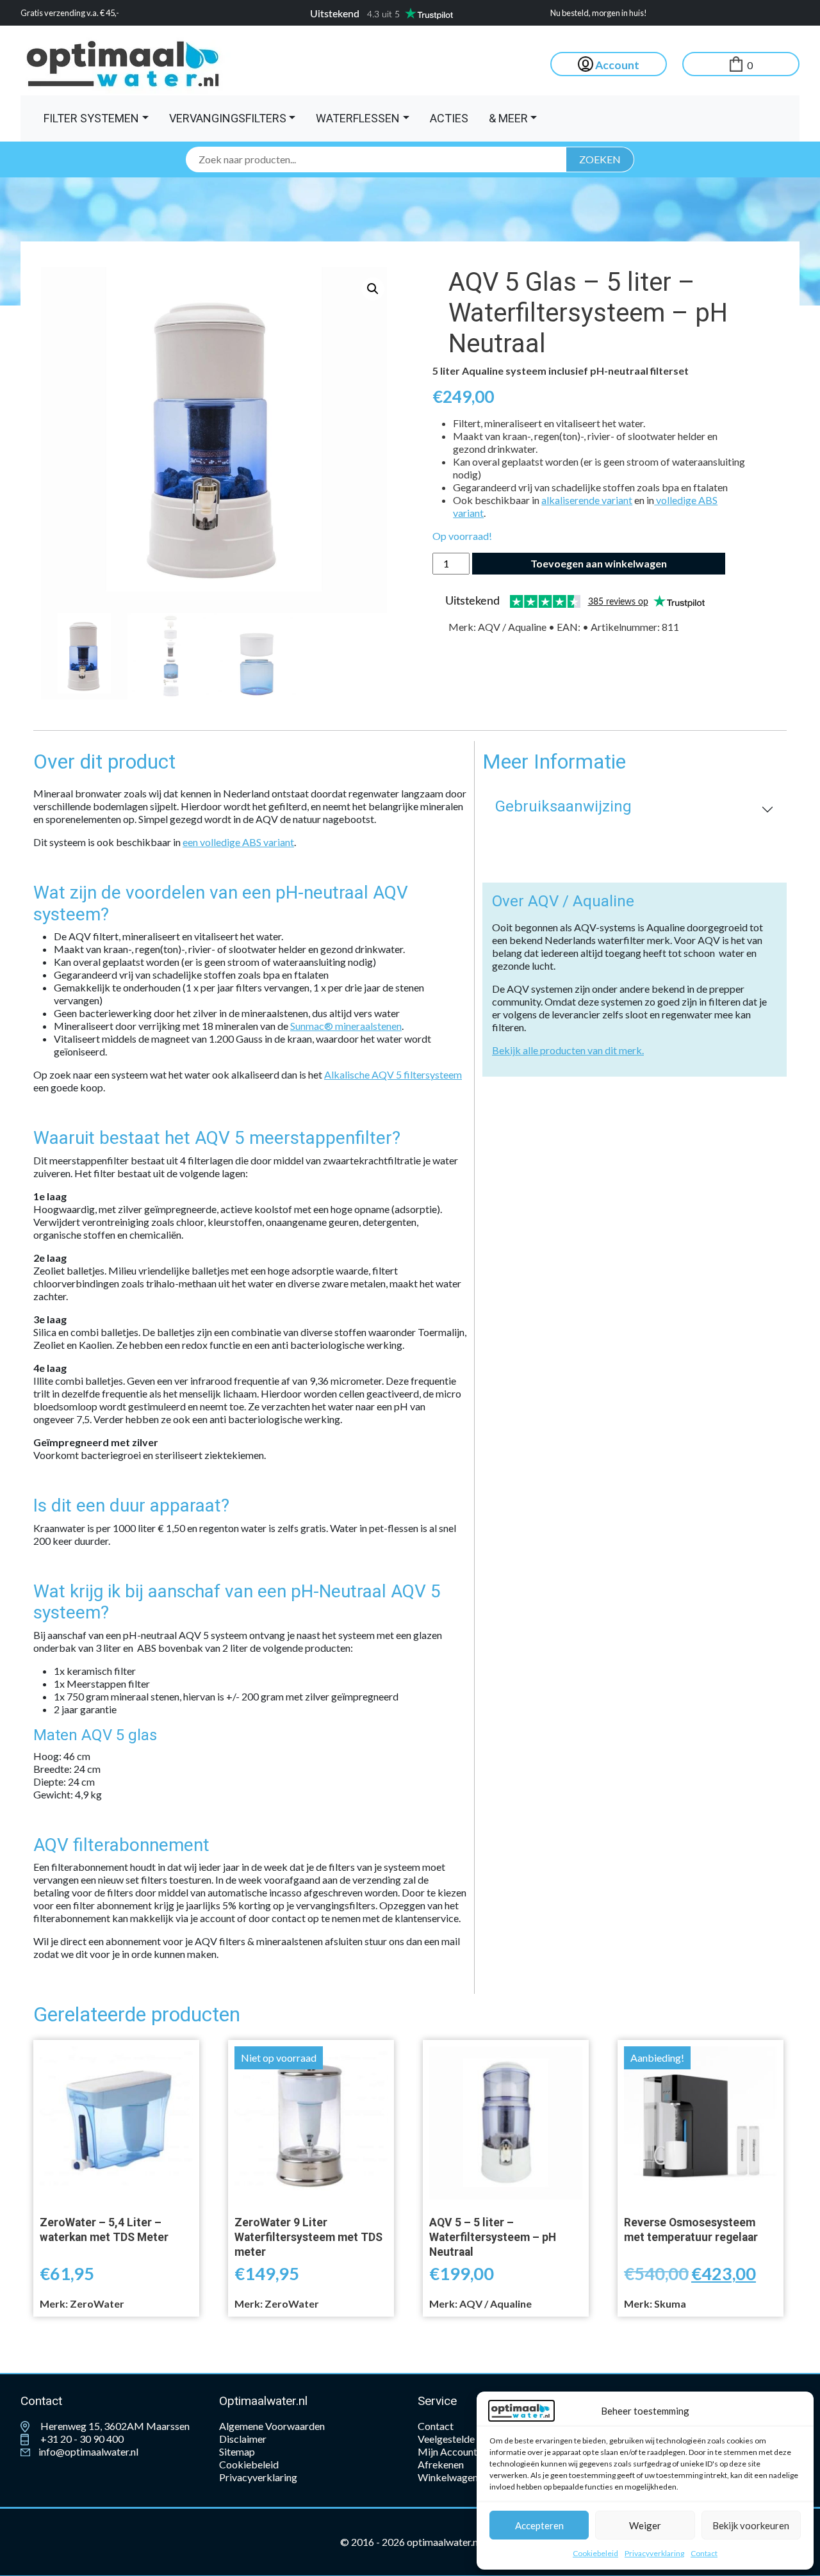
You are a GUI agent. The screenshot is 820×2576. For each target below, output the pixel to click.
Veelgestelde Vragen (463, 2439)
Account (616, 65)
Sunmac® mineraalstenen (346, 1026)
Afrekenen (441, 2464)
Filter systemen (91, 118)
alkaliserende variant (587, 500)
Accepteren (539, 2525)
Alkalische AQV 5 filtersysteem (393, 1074)
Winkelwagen (448, 2477)
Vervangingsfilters (228, 118)
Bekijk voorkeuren (751, 2525)
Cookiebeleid (595, 2553)
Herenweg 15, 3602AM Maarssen (114, 2426)
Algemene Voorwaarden (272, 2426)
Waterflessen (358, 118)
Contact (704, 2553)
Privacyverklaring (654, 2553)
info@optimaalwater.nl (87, 2451)
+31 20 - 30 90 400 (81, 2439)
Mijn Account (447, 2451)
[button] (373, 289)
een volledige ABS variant (238, 842)
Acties (449, 118)
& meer (508, 118)
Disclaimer (243, 2439)
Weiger (645, 2525)
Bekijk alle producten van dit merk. (568, 1050)
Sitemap (237, 2451)
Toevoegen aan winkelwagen (599, 563)
